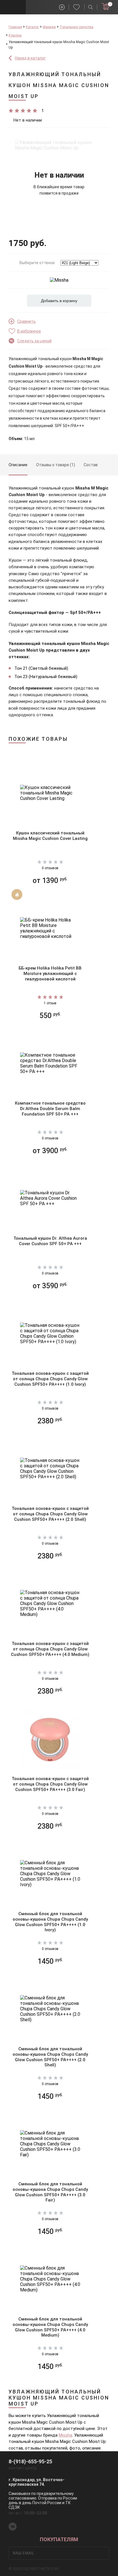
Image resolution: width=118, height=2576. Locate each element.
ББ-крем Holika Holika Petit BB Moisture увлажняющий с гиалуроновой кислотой (50, 974)
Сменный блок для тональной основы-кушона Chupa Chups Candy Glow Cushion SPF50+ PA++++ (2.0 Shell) (50, 2057)
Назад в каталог (30, 58)
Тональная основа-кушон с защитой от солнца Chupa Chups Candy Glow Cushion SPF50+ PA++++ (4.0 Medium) (50, 1649)
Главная (15, 27)
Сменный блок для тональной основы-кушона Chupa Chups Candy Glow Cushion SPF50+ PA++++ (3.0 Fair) (50, 2192)
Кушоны (15, 35)
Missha (65, 2435)
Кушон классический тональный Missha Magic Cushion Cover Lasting (50, 836)
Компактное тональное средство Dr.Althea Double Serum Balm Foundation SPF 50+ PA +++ (50, 1109)
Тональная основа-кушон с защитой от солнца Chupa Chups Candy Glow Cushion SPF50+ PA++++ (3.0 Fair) (50, 1784)
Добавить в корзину (59, 301)
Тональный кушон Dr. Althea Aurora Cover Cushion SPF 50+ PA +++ (50, 1241)
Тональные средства (76, 27)
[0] (105, 7)
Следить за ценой (34, 341)
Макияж (49, 27)
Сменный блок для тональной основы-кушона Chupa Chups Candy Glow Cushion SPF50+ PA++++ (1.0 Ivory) (50, 1922)
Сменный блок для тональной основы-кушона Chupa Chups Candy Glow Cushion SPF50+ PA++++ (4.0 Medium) (50, 2327)
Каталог (32, 27)
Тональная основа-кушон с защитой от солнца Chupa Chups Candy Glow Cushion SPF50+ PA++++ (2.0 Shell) (50, 1514)
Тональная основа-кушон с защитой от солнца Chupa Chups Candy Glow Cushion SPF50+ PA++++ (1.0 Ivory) (50, 1379)
